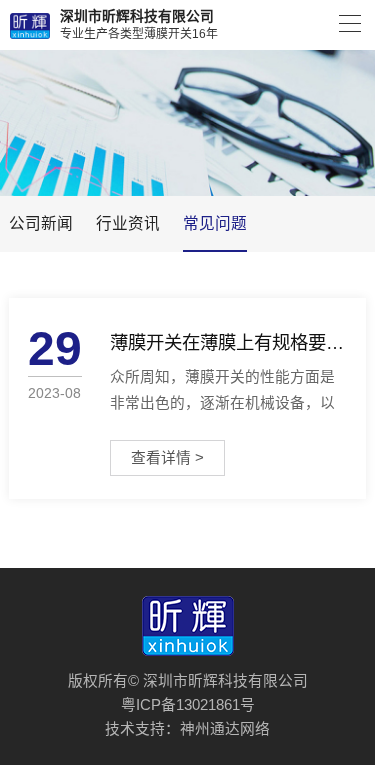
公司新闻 (41, 223)
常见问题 (215, 223)
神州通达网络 (225, 729)
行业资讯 (128, 223)
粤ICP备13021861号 (188, 705)
